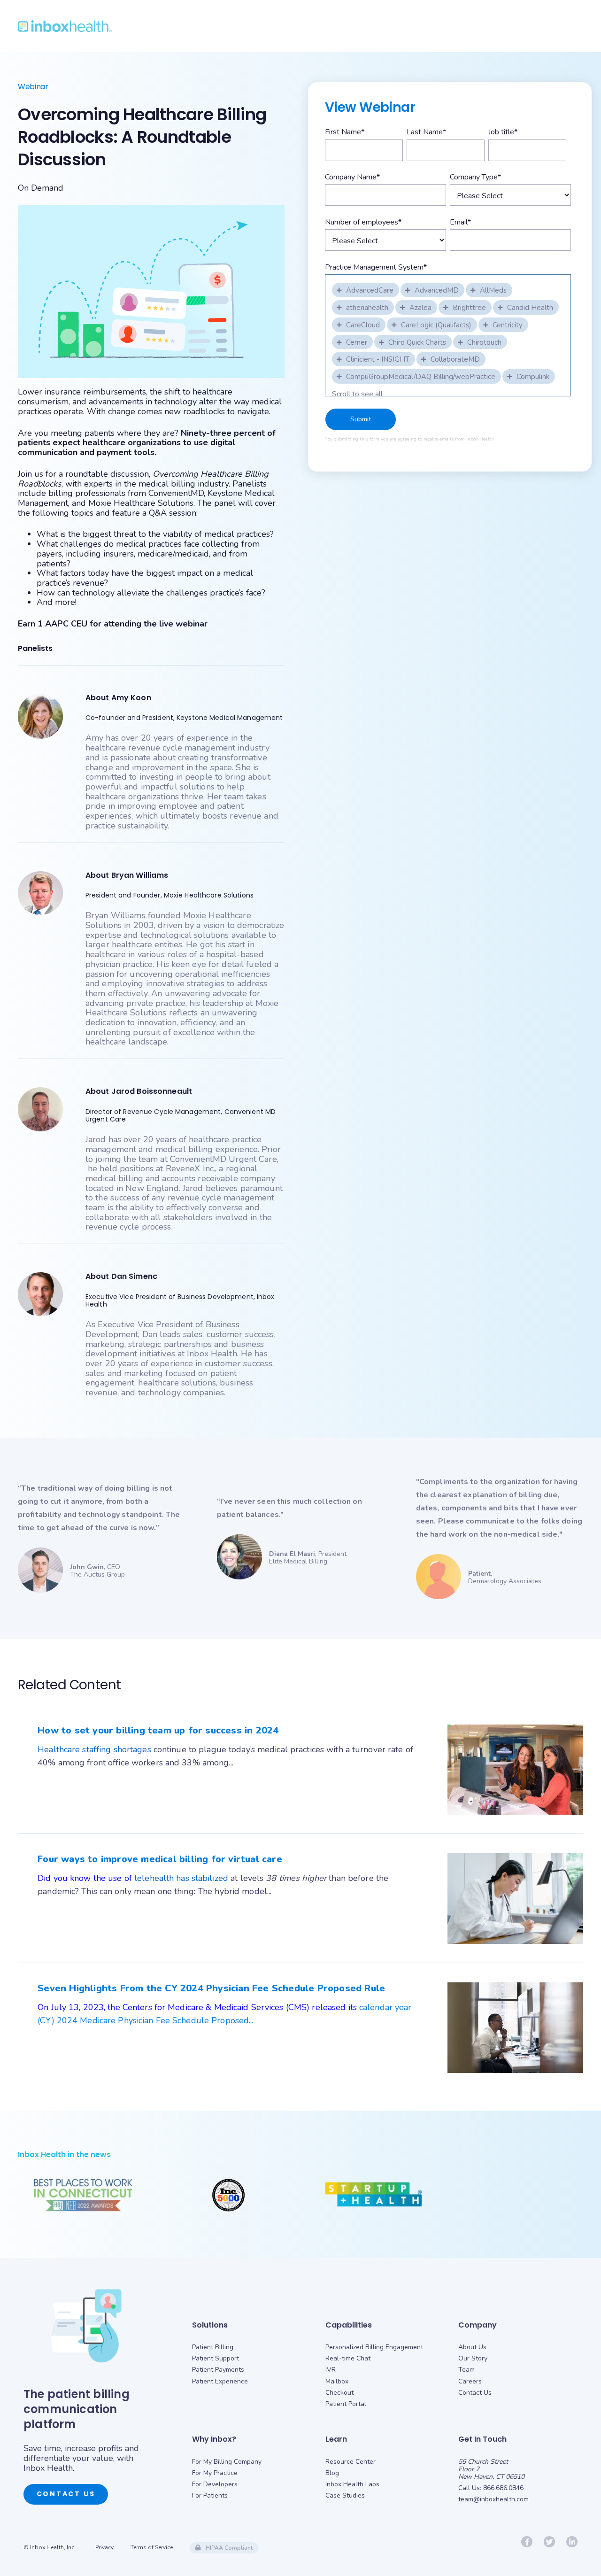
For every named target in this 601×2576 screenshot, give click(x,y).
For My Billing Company (227, 2462)
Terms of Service (152, 2547)
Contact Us (66, 2494)
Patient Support (216, 2358)
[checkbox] (366, 289)
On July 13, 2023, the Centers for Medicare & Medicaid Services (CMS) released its (198, 2007)
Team (466, 2370)
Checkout (339, 2393)
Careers (470, 2381)
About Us (472, 2347)
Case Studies (345, 2495)
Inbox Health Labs (352, 2484)
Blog (332, 2473)
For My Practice (215, 2473)
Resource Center (351, 2462)
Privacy (104, 2547)
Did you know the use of (86, 1878)
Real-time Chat (348, 2358)
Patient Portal (346, 2404)
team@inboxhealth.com (493, 2499)
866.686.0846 (503, 2488)
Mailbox (337, 2381)
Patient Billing (213, 2347)
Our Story (473, 2358)
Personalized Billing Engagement (374, 2347)
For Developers (215, 2484)
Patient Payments (218, 2370)
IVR (331, 2370)
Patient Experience (220, 2381)
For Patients (210, 2495)
